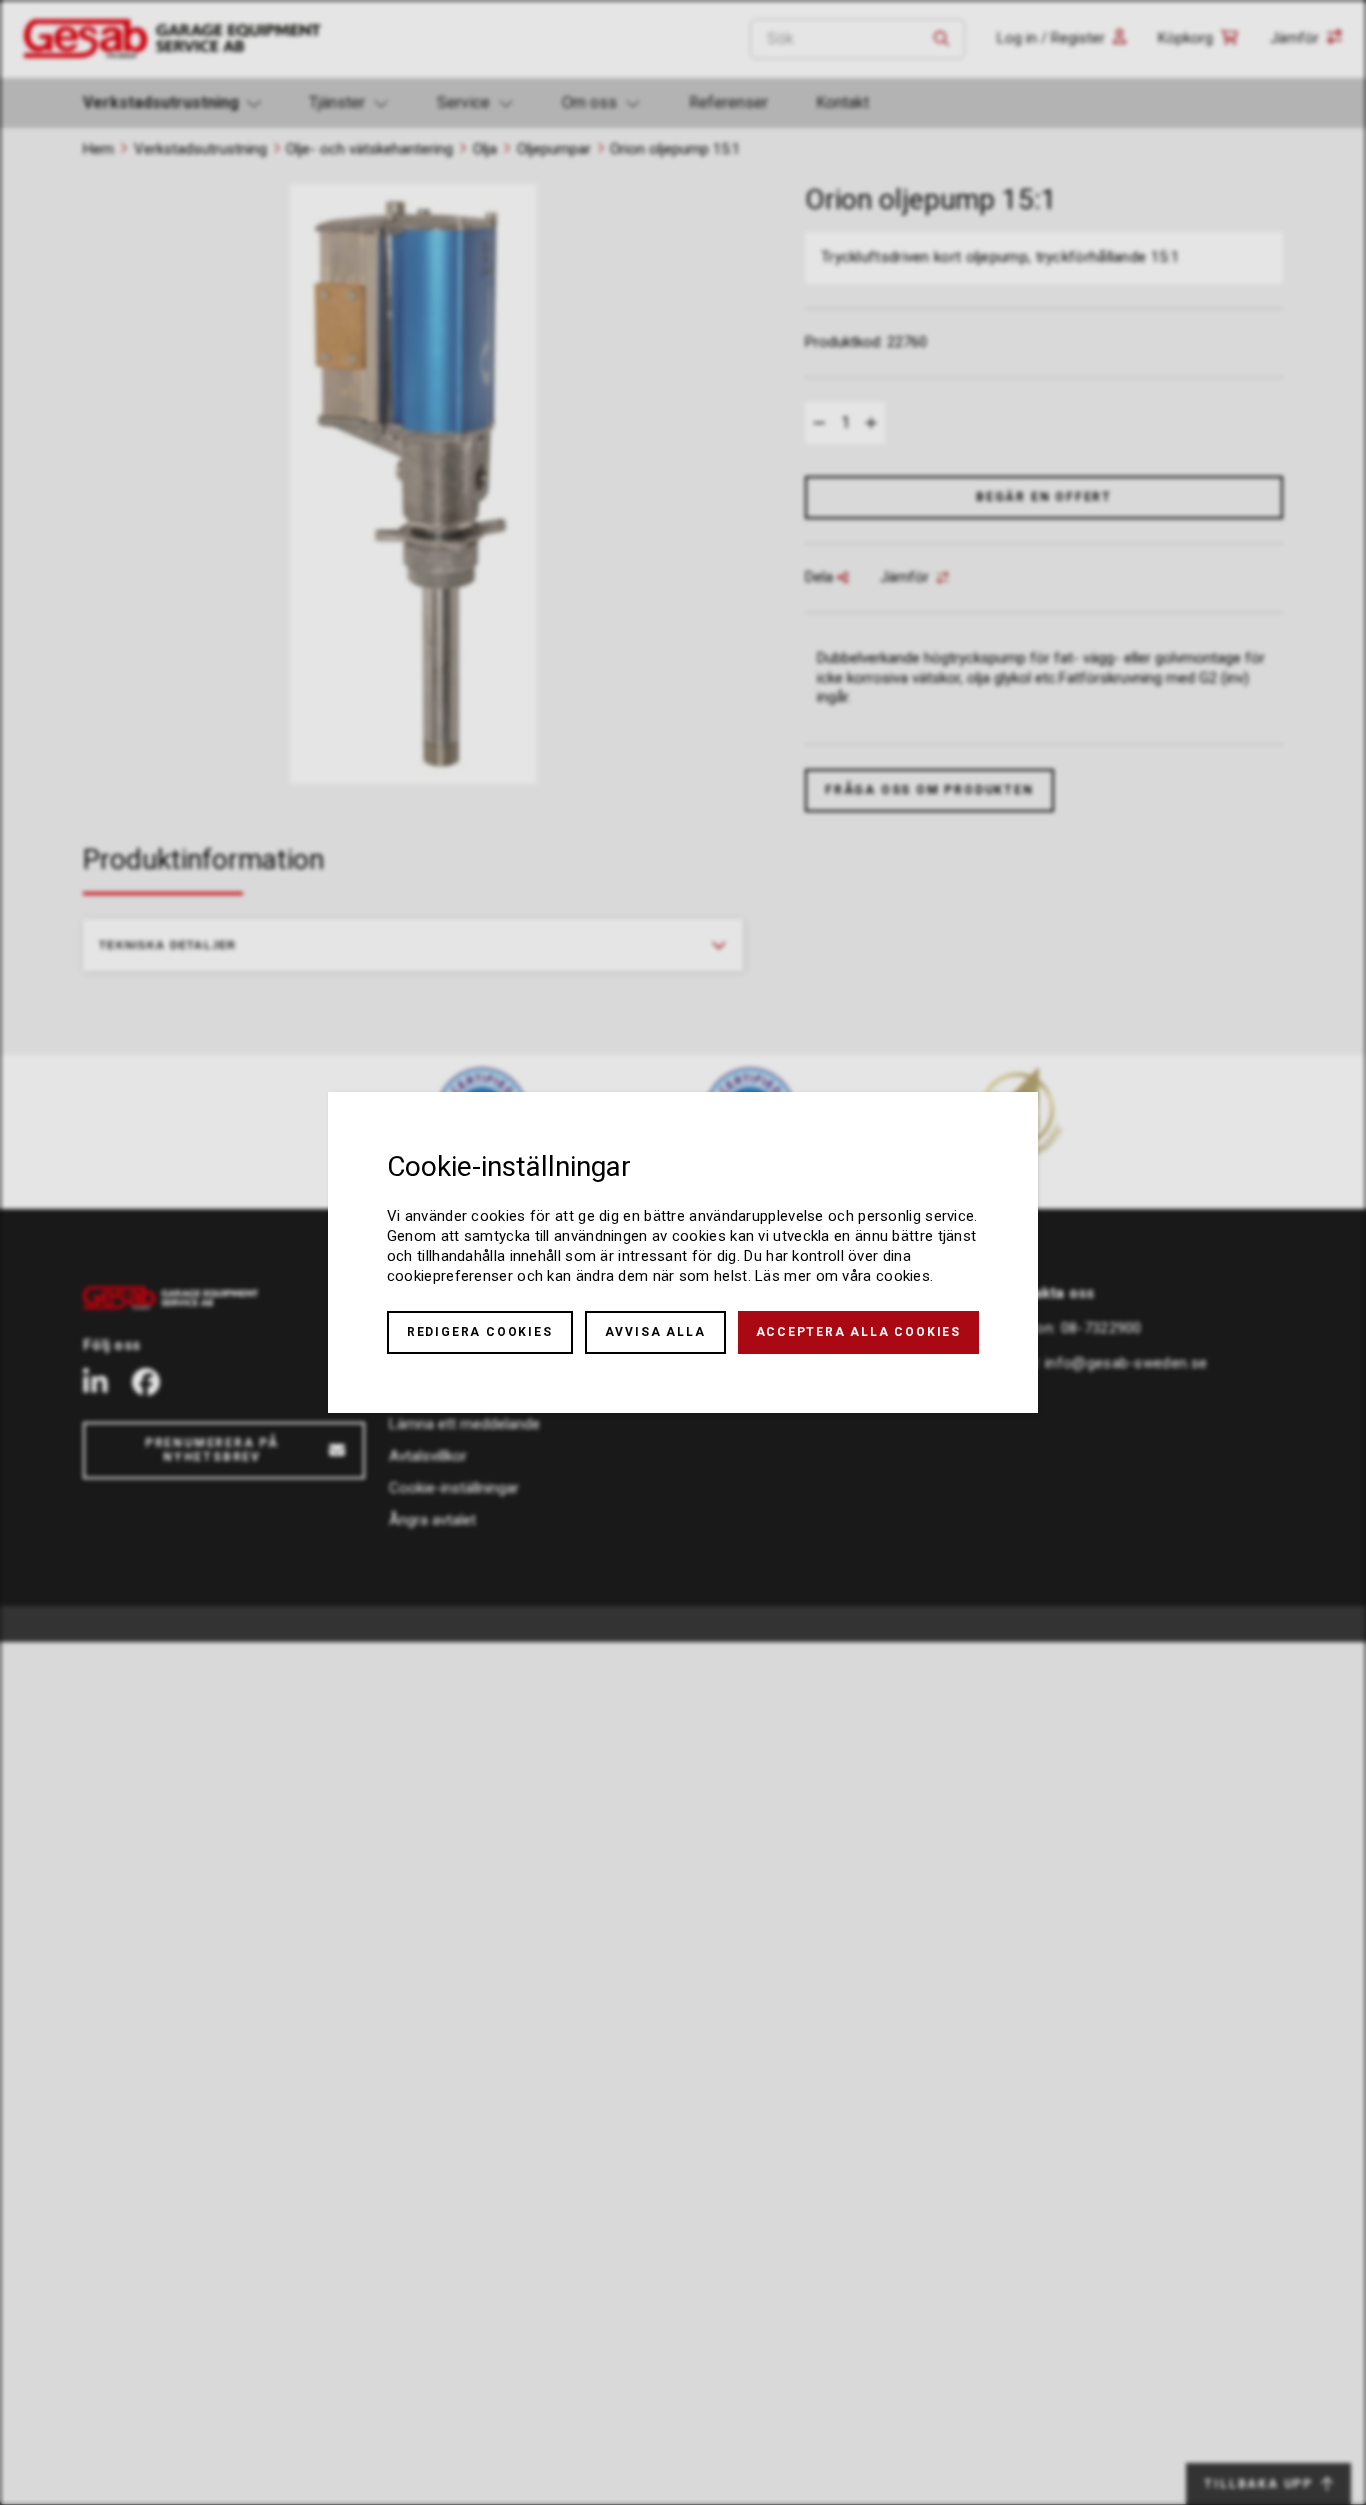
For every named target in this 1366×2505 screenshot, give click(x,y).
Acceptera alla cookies (859, 1332)
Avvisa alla (655, 1332)
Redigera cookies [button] (480, 1332)
